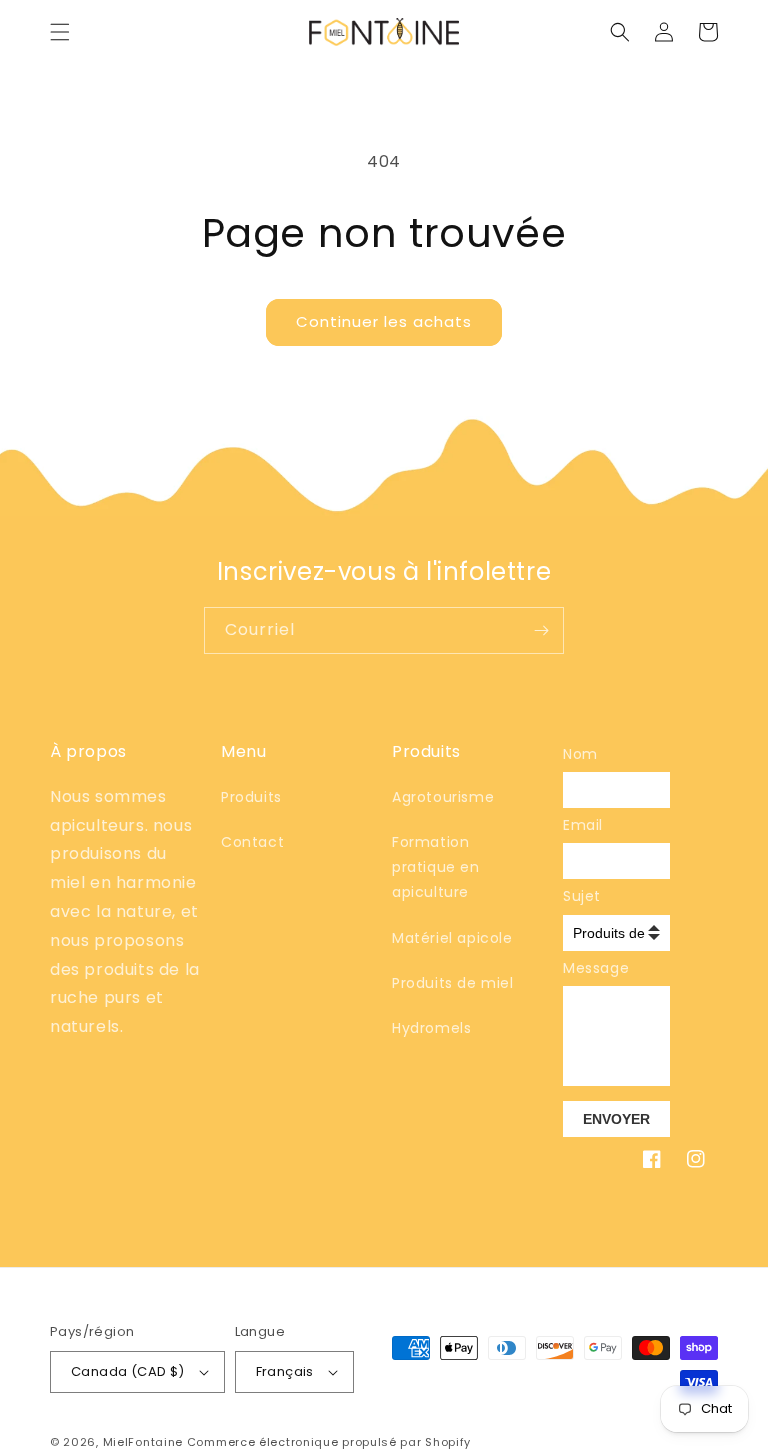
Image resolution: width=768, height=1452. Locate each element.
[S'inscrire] (541, 630)
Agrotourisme (443, 797)
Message (576, 968)
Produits (251, 797)
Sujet (576, 896)
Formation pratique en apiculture (436, 867)
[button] (60, 32)
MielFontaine (143, 1442)
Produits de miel (453, 983)
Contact (252, 842)
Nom (576, 754)
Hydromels (431, 1028)
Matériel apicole (452, 938)
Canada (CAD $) (128, 1371)
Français (285, 1371)
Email (576, 825)
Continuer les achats (384, 321)
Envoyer (616, 1119)
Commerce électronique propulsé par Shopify (329, 1442)
